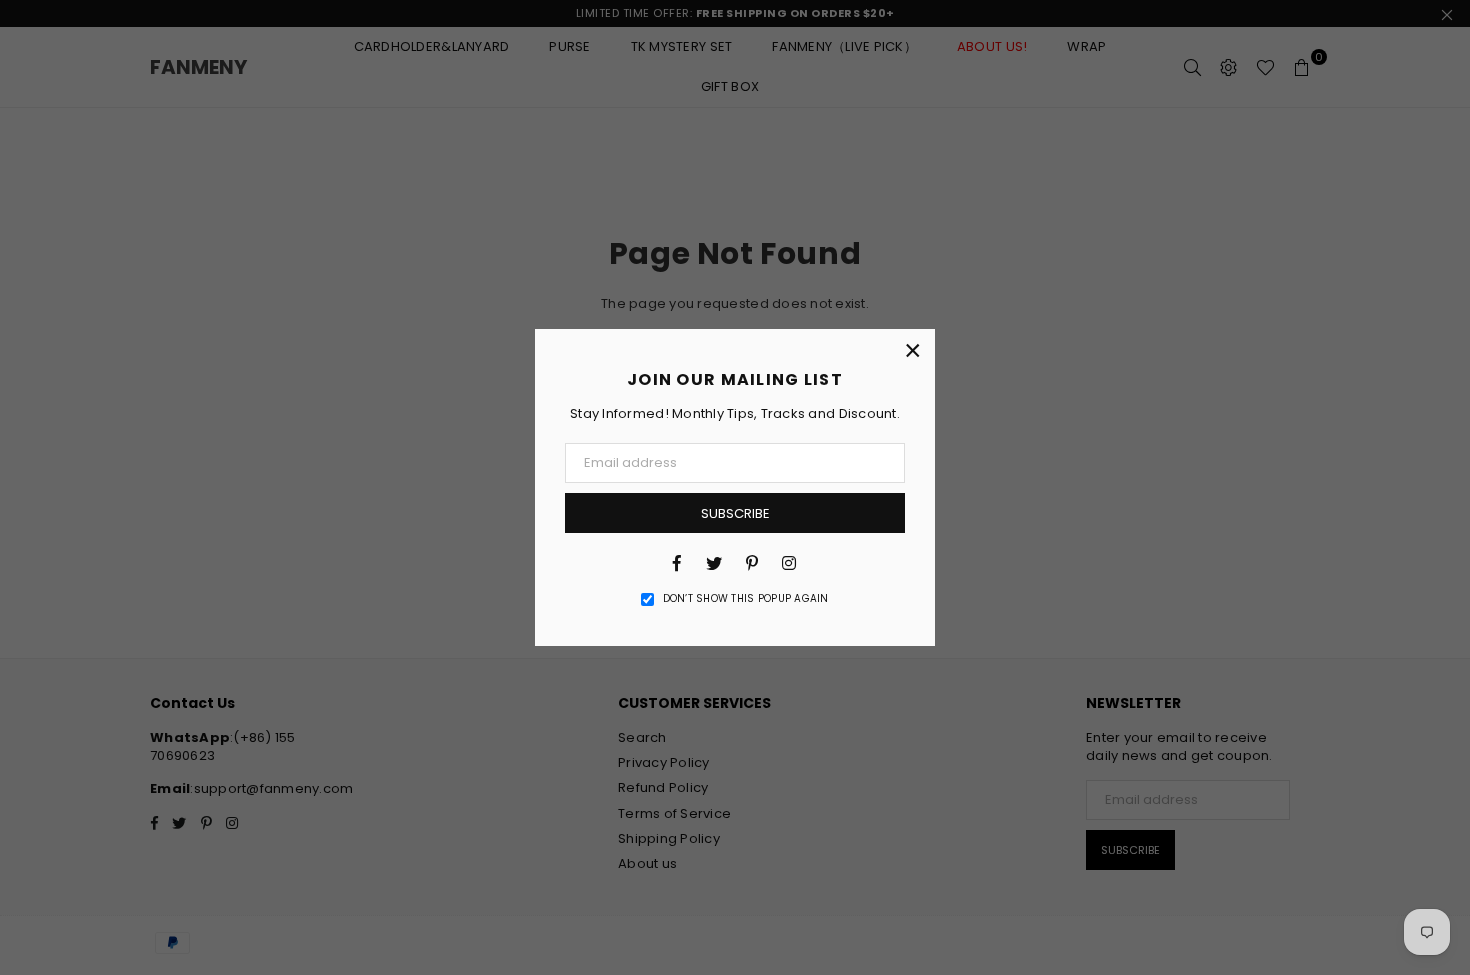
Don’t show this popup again (746, 599)
